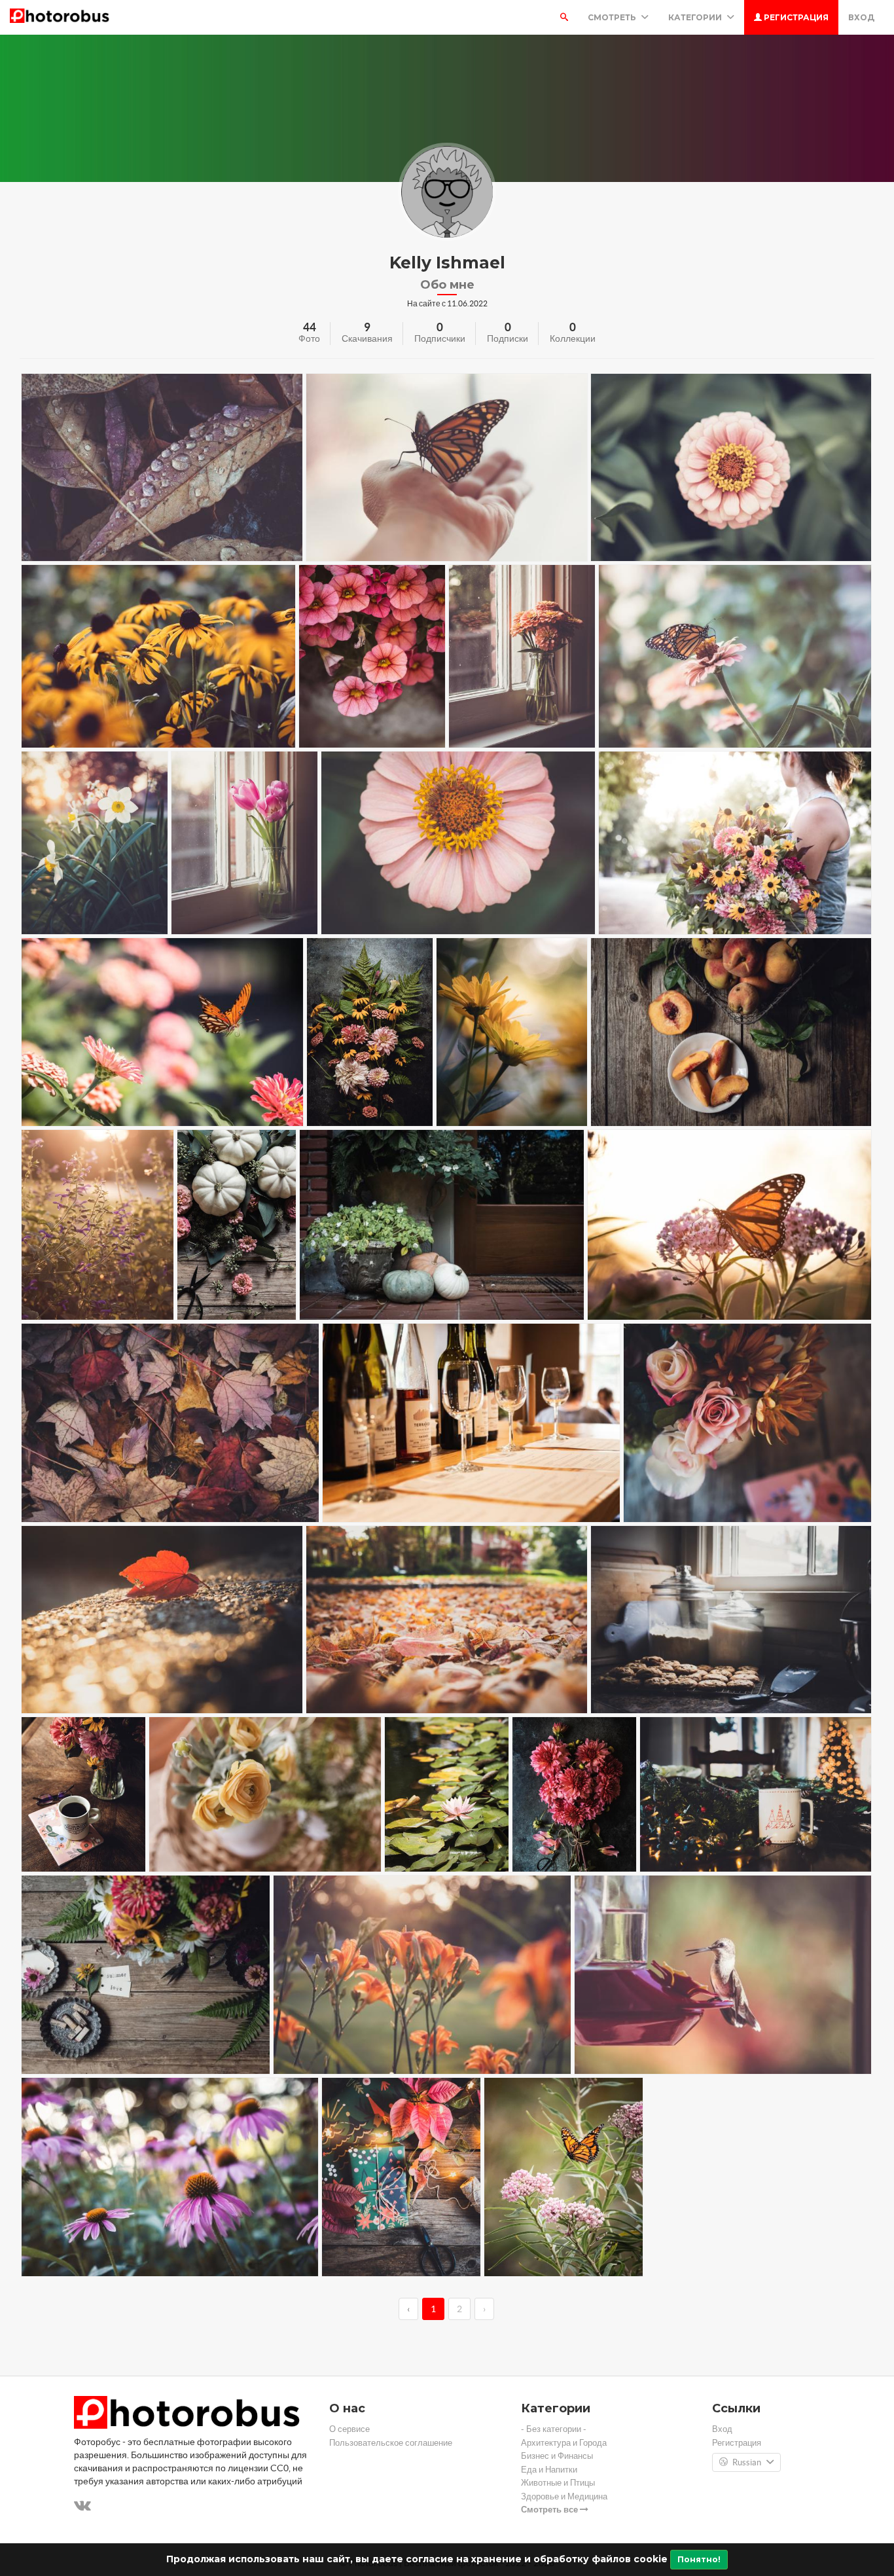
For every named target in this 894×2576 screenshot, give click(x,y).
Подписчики (440, 338)
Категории (696, 17)
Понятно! (699, 2559)
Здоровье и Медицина (564, 2496)
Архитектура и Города (564, 2443)
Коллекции (573, 338)
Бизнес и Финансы (557, 2456)
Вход (861, 17)
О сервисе (349, 2429)
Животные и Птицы (558, 2483)
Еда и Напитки (549, 2470)
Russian (747, 2462)
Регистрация (795, 17)
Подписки (508, 338)
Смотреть (613, 17)
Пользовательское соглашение (391, 2443)
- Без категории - (554, 2429)
